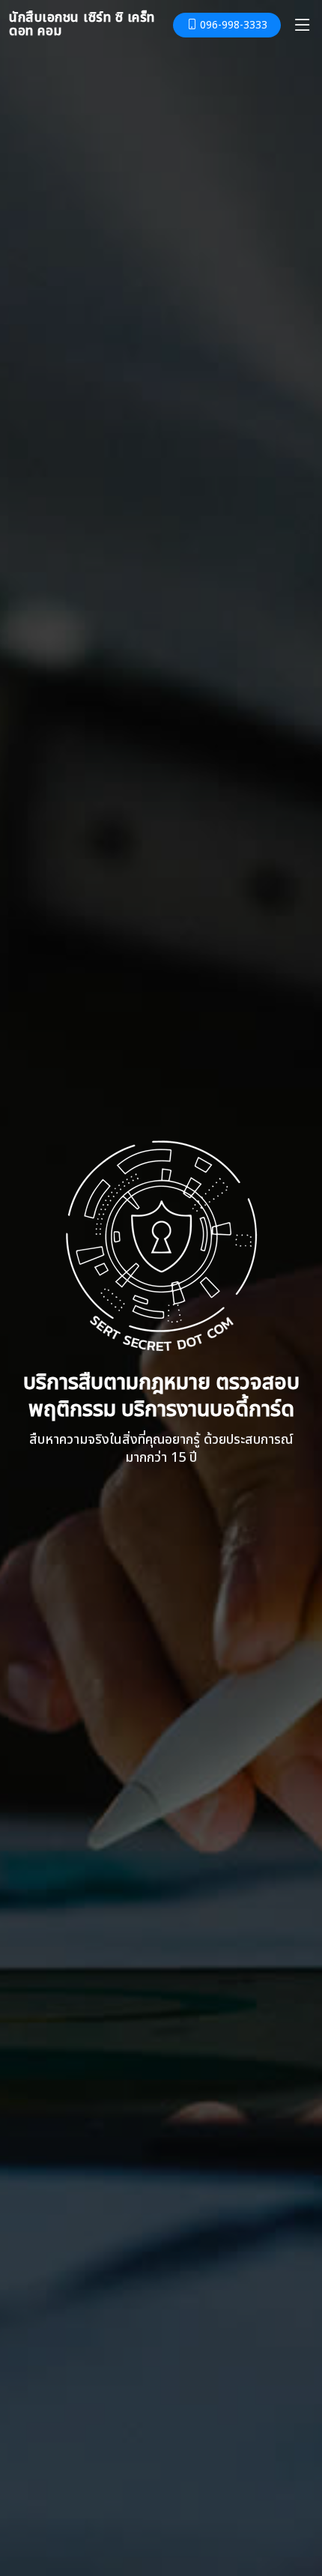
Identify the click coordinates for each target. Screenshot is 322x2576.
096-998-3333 (232, 25)
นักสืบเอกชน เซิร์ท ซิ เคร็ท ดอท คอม (82, 24)
